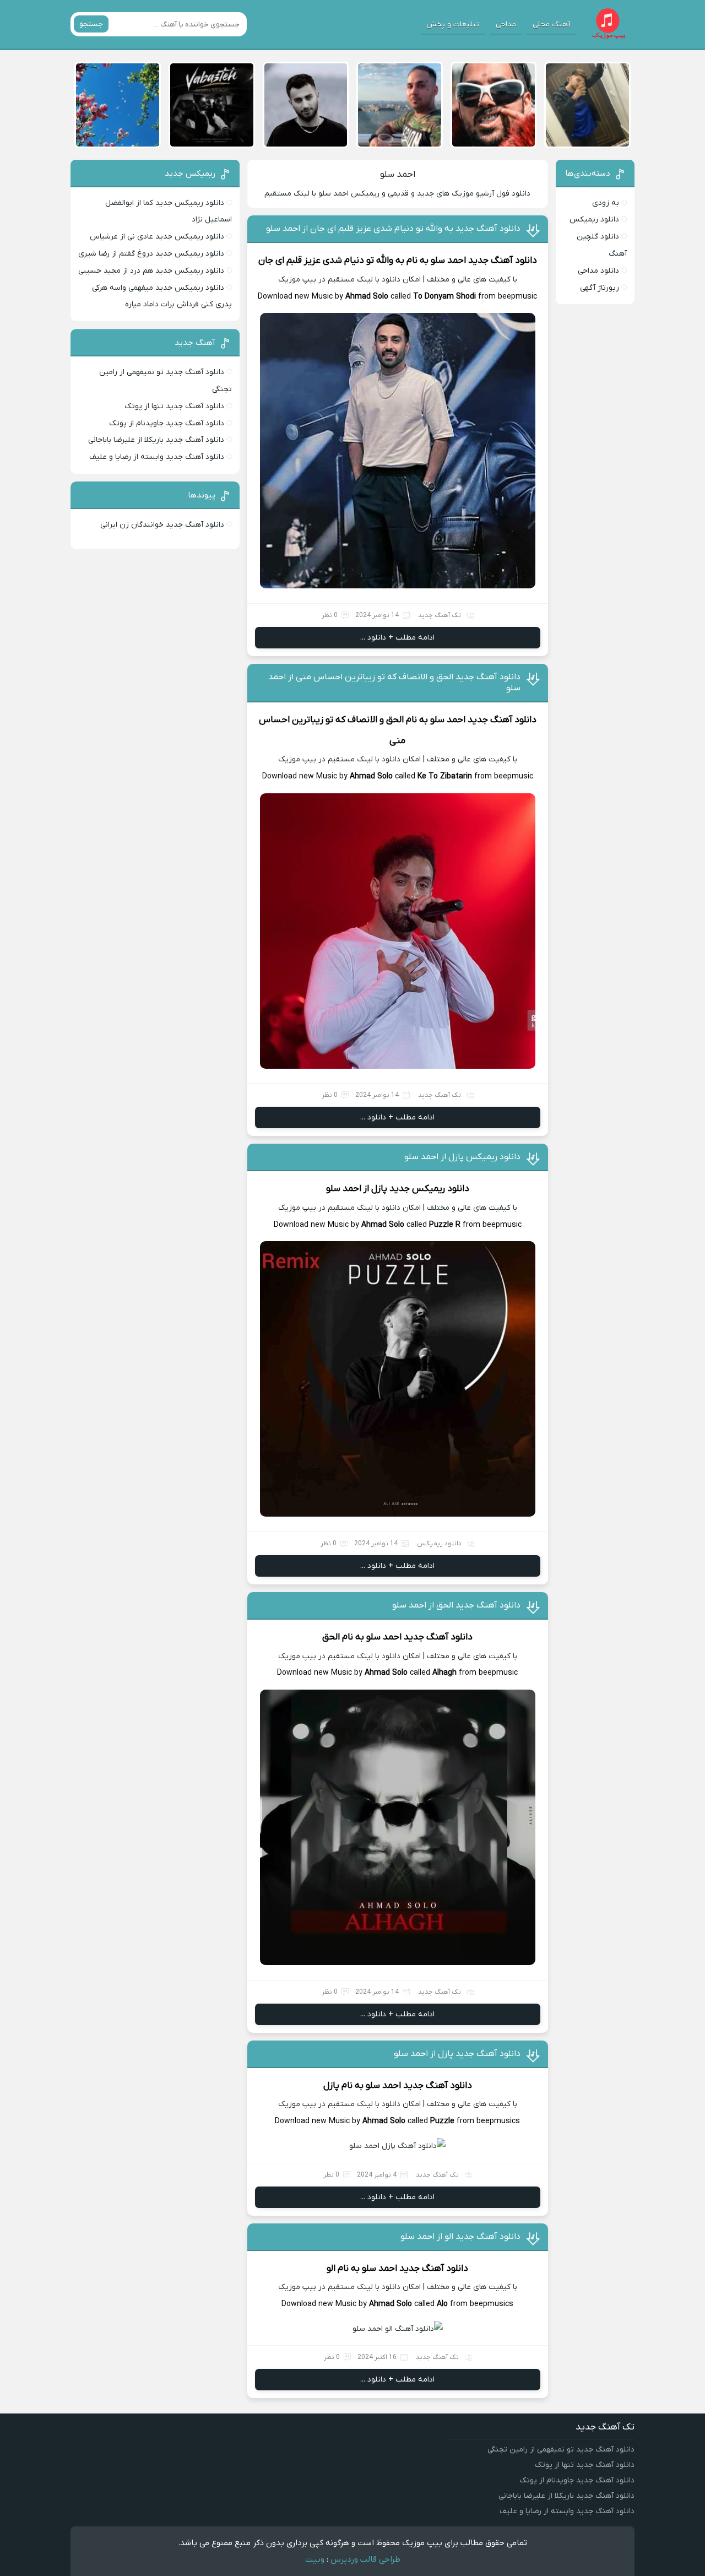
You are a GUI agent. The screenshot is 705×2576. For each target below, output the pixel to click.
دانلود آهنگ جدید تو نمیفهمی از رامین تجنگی (561, 2450)
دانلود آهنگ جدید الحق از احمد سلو (456, 1605)
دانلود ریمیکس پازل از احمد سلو (462, 1157)
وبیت (315, 2559)
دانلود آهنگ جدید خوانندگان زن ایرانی (162, 525)
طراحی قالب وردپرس (365, 2559)
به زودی (606, 203)
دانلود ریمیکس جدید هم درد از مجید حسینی (151, 271)
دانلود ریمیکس (439, 1544)
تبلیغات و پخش (453, 25)
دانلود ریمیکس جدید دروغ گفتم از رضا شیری (151, 254)
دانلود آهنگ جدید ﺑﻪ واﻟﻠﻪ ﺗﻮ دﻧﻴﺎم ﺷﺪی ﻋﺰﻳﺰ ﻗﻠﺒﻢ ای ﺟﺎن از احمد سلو (393, 229)
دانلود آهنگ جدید (503, 261)
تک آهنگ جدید (440, 615)
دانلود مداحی (598, 271)
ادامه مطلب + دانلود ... (397, 638)
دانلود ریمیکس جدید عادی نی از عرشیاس (157, 237)
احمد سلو (398, 175)
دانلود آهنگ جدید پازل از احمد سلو (457, 2054)
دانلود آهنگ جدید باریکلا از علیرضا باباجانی (156, 440)
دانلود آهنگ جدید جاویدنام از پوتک (167, 423)
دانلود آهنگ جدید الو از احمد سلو (460, 2237)
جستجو (91, 24)
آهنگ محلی (551, 25)
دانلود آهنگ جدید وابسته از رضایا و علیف (157, 457)
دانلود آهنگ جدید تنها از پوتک (174, 406)
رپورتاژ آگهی (600, 288)
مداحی (506, 25)
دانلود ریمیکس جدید (429, 1189)
